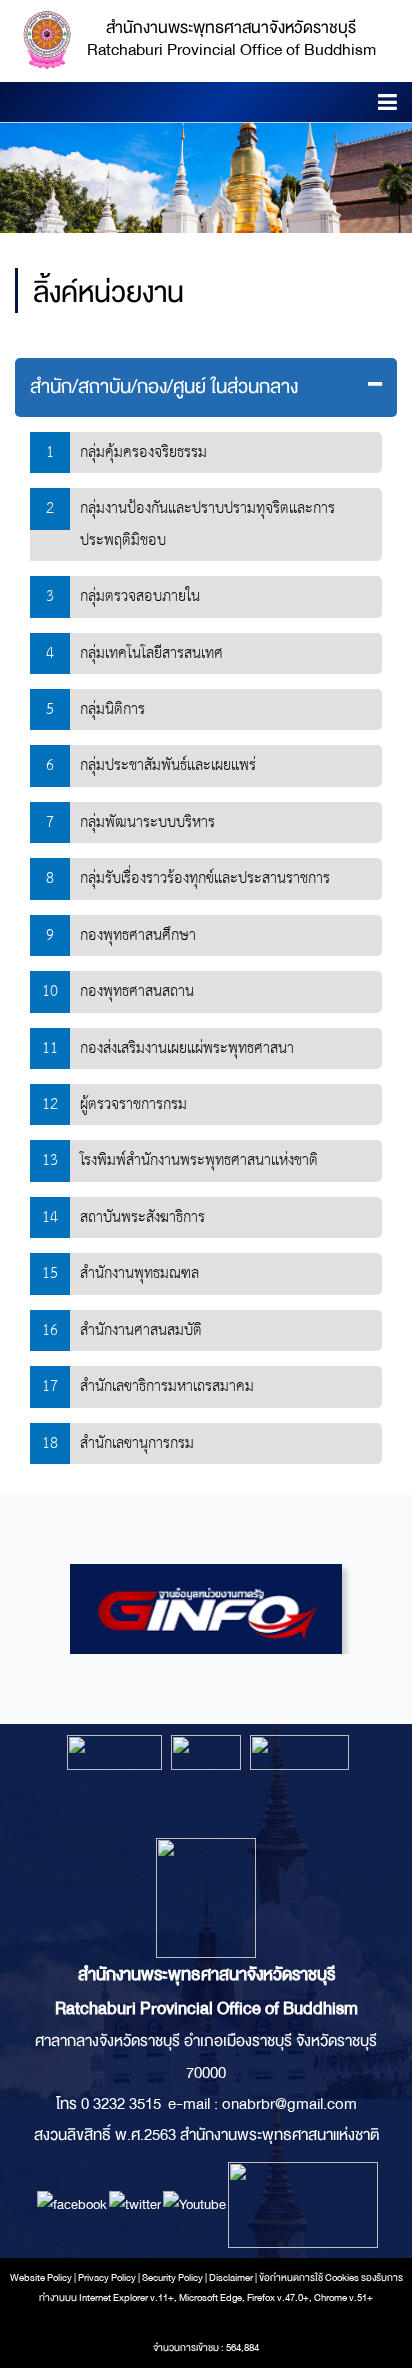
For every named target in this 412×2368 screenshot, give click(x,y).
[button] (387, 105)
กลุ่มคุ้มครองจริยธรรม (143, 452)
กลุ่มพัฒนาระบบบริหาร (147, 822)
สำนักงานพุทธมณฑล (139, 1273)
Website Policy (41, 2278)
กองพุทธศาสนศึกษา (138, 935)
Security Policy (172, 2278)
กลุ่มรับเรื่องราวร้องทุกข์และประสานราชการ (205, 878)
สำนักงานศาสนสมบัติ (141, 1330)
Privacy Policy (107, 2278)
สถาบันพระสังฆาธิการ (142, 1217)
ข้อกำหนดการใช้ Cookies (309, 2278)
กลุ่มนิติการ (112, 709)
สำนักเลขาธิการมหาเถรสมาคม (167, 1386)
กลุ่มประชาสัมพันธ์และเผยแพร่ (168, 765)
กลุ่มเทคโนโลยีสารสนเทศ (151, 653)
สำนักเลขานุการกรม (137, 1443)
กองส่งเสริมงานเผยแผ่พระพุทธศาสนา (187, 1048)
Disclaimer (232, 2278)
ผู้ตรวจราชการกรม (133, 1104)
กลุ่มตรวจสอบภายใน (140, 596)
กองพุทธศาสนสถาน (137, 991)
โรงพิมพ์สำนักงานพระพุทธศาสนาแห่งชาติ (199, 1160)
